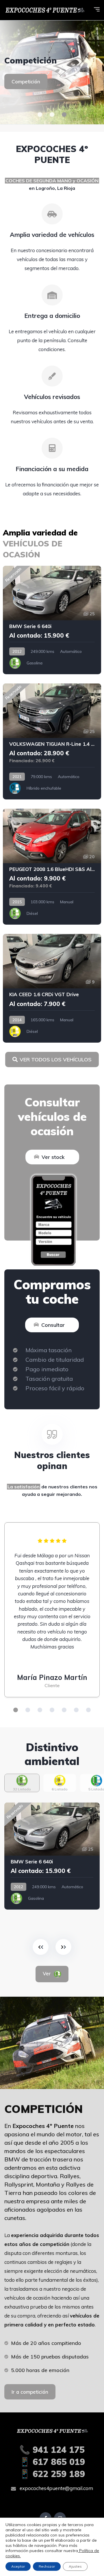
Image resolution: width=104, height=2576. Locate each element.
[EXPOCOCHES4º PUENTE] (52, 72)
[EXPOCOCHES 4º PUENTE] (44, 10)
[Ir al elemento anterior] (41, 1947)
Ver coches (25, 86)
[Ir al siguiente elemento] (63, 1947)
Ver (51, 1973)
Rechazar (47, 2566)
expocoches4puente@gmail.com (56, 2488)
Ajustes (75, 2566)
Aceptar (18, 2566)
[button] (40, 115)
